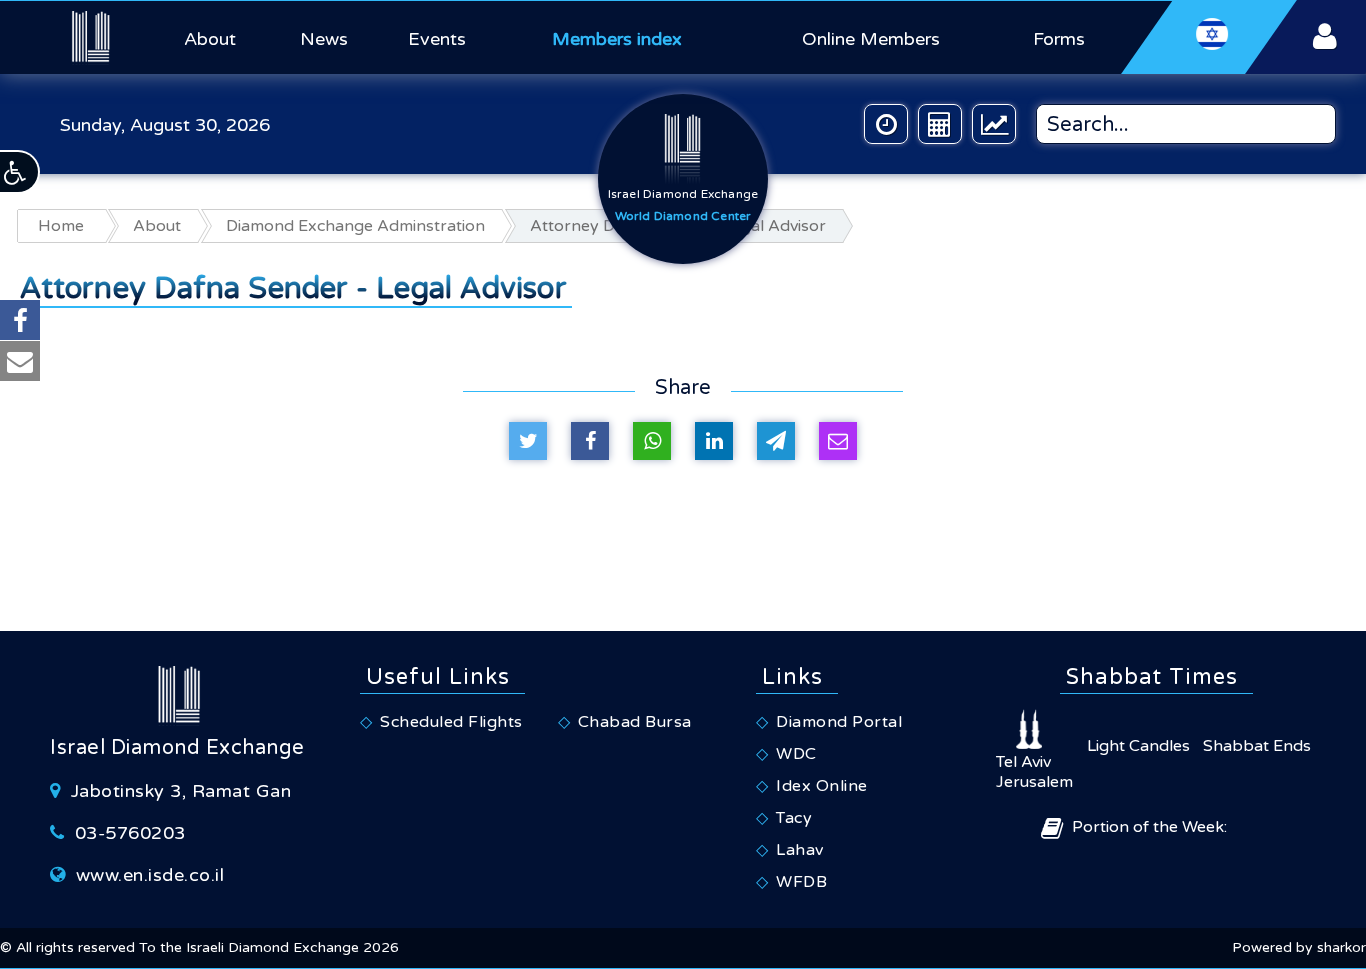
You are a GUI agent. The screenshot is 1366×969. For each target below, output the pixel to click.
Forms (1059, 39)
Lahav (800, 850)
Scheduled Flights (451, 722)
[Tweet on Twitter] (528, 441)
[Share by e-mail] (838, 441)
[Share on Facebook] (590, 441)
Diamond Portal (839, 722)
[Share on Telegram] (776, 441)
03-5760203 (130, 833)
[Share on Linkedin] (714, 441)
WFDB (801, 882)
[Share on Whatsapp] (652, 441)
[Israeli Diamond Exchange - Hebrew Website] (1209, 37)
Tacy (794, 818)
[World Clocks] (886, 124)
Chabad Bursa (635, 722)
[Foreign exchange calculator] (940, 124)
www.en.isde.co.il (150, 875)
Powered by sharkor (1299, 947)
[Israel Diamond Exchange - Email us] (20, 361)
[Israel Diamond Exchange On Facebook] (20, 320)
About (210, 39)
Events (437, 39)
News (324, 39)
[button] (20, 172)
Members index (617, 39)
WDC (796, 754)
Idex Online (822, 786)
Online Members (871, 39)
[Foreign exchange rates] (994, 124)
